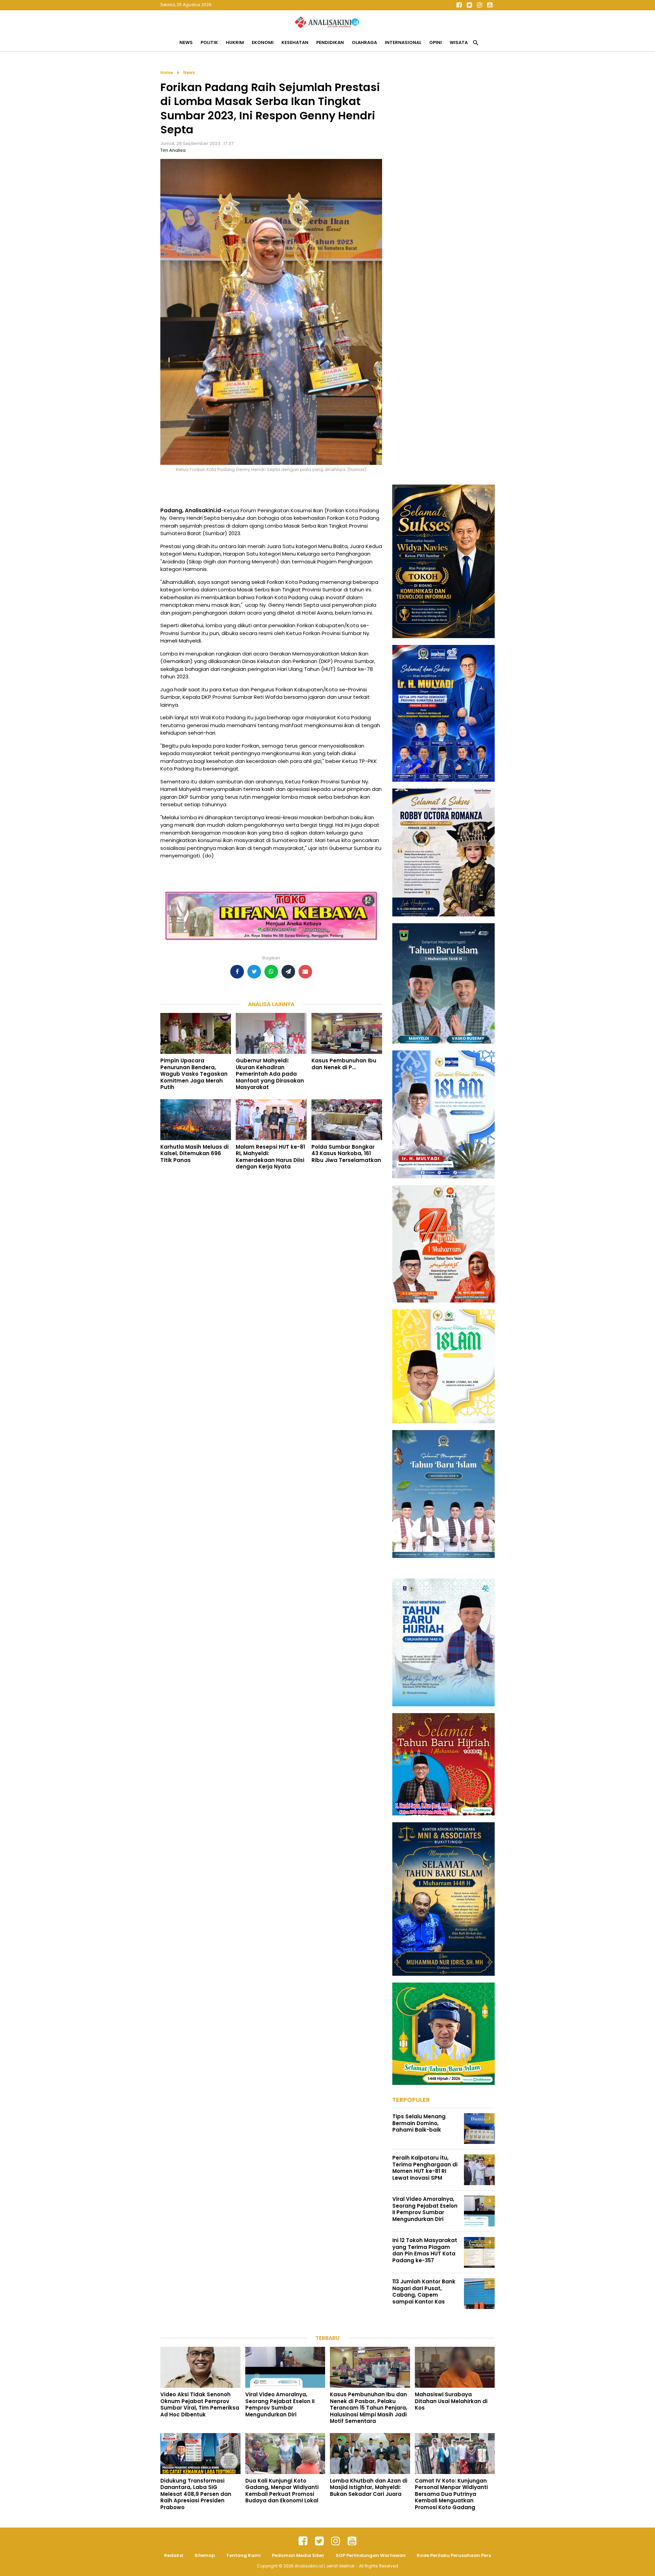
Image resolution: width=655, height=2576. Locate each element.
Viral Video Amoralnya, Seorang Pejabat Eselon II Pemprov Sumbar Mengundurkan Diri (425, 2209)
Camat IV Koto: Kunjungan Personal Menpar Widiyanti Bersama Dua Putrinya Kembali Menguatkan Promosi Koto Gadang (451, 2494)
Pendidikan (330, 42)
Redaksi (174, 2555)
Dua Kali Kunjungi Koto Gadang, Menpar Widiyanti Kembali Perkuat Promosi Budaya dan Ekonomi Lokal (282, 2491)
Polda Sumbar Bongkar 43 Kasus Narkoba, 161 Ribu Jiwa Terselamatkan (346, 1153)
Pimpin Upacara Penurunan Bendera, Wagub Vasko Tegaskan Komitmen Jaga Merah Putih (194, 1074)
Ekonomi (263, 42)
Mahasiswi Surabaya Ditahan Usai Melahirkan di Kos (451, 2401)
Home (167, 72)
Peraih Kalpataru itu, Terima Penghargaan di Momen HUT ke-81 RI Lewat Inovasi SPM (425, 2168)
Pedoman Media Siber (298, 2555)
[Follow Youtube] (490, 5)
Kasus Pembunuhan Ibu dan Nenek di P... (344, 1064)
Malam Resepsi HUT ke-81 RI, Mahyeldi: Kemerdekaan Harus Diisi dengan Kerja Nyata (270, 1157)
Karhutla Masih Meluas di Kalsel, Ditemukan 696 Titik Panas (194, 1153)
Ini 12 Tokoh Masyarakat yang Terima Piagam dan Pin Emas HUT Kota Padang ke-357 (425, 2250)
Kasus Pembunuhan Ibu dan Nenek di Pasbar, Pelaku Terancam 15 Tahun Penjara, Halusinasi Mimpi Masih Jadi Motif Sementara (369, 2408)
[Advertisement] (443, 171)
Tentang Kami (243, 2555)
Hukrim (235, 42)
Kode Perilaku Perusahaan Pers (454, 2555)
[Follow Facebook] (459, 5)
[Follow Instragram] (336, 2541)
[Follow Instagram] (479, 5)
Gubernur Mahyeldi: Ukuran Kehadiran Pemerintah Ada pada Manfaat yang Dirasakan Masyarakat (270, 1074)
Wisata (459, 42)
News (186, 42)
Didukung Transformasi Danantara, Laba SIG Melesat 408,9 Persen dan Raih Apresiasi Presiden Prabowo (196, 2494)
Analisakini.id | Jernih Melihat (325, 2566)
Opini (435, 42)
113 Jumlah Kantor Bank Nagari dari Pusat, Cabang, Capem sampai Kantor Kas (424, 2292)
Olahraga (364, 42)
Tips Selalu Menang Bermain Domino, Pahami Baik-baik (419, 2123)
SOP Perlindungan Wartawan (371, 2555)
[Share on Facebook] (237, 972)
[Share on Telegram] (288, 972)
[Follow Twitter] (469, 5)
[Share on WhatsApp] (271, 972)
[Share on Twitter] (254, 972)
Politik (209, 42)
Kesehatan (295, 42)
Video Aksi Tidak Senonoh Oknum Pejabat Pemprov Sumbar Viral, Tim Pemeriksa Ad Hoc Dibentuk (200, 2404)
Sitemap (205, 2555)
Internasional (403, 42)
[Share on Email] (305, 972)
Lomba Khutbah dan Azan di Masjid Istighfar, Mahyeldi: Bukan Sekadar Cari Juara (369, 2487)
